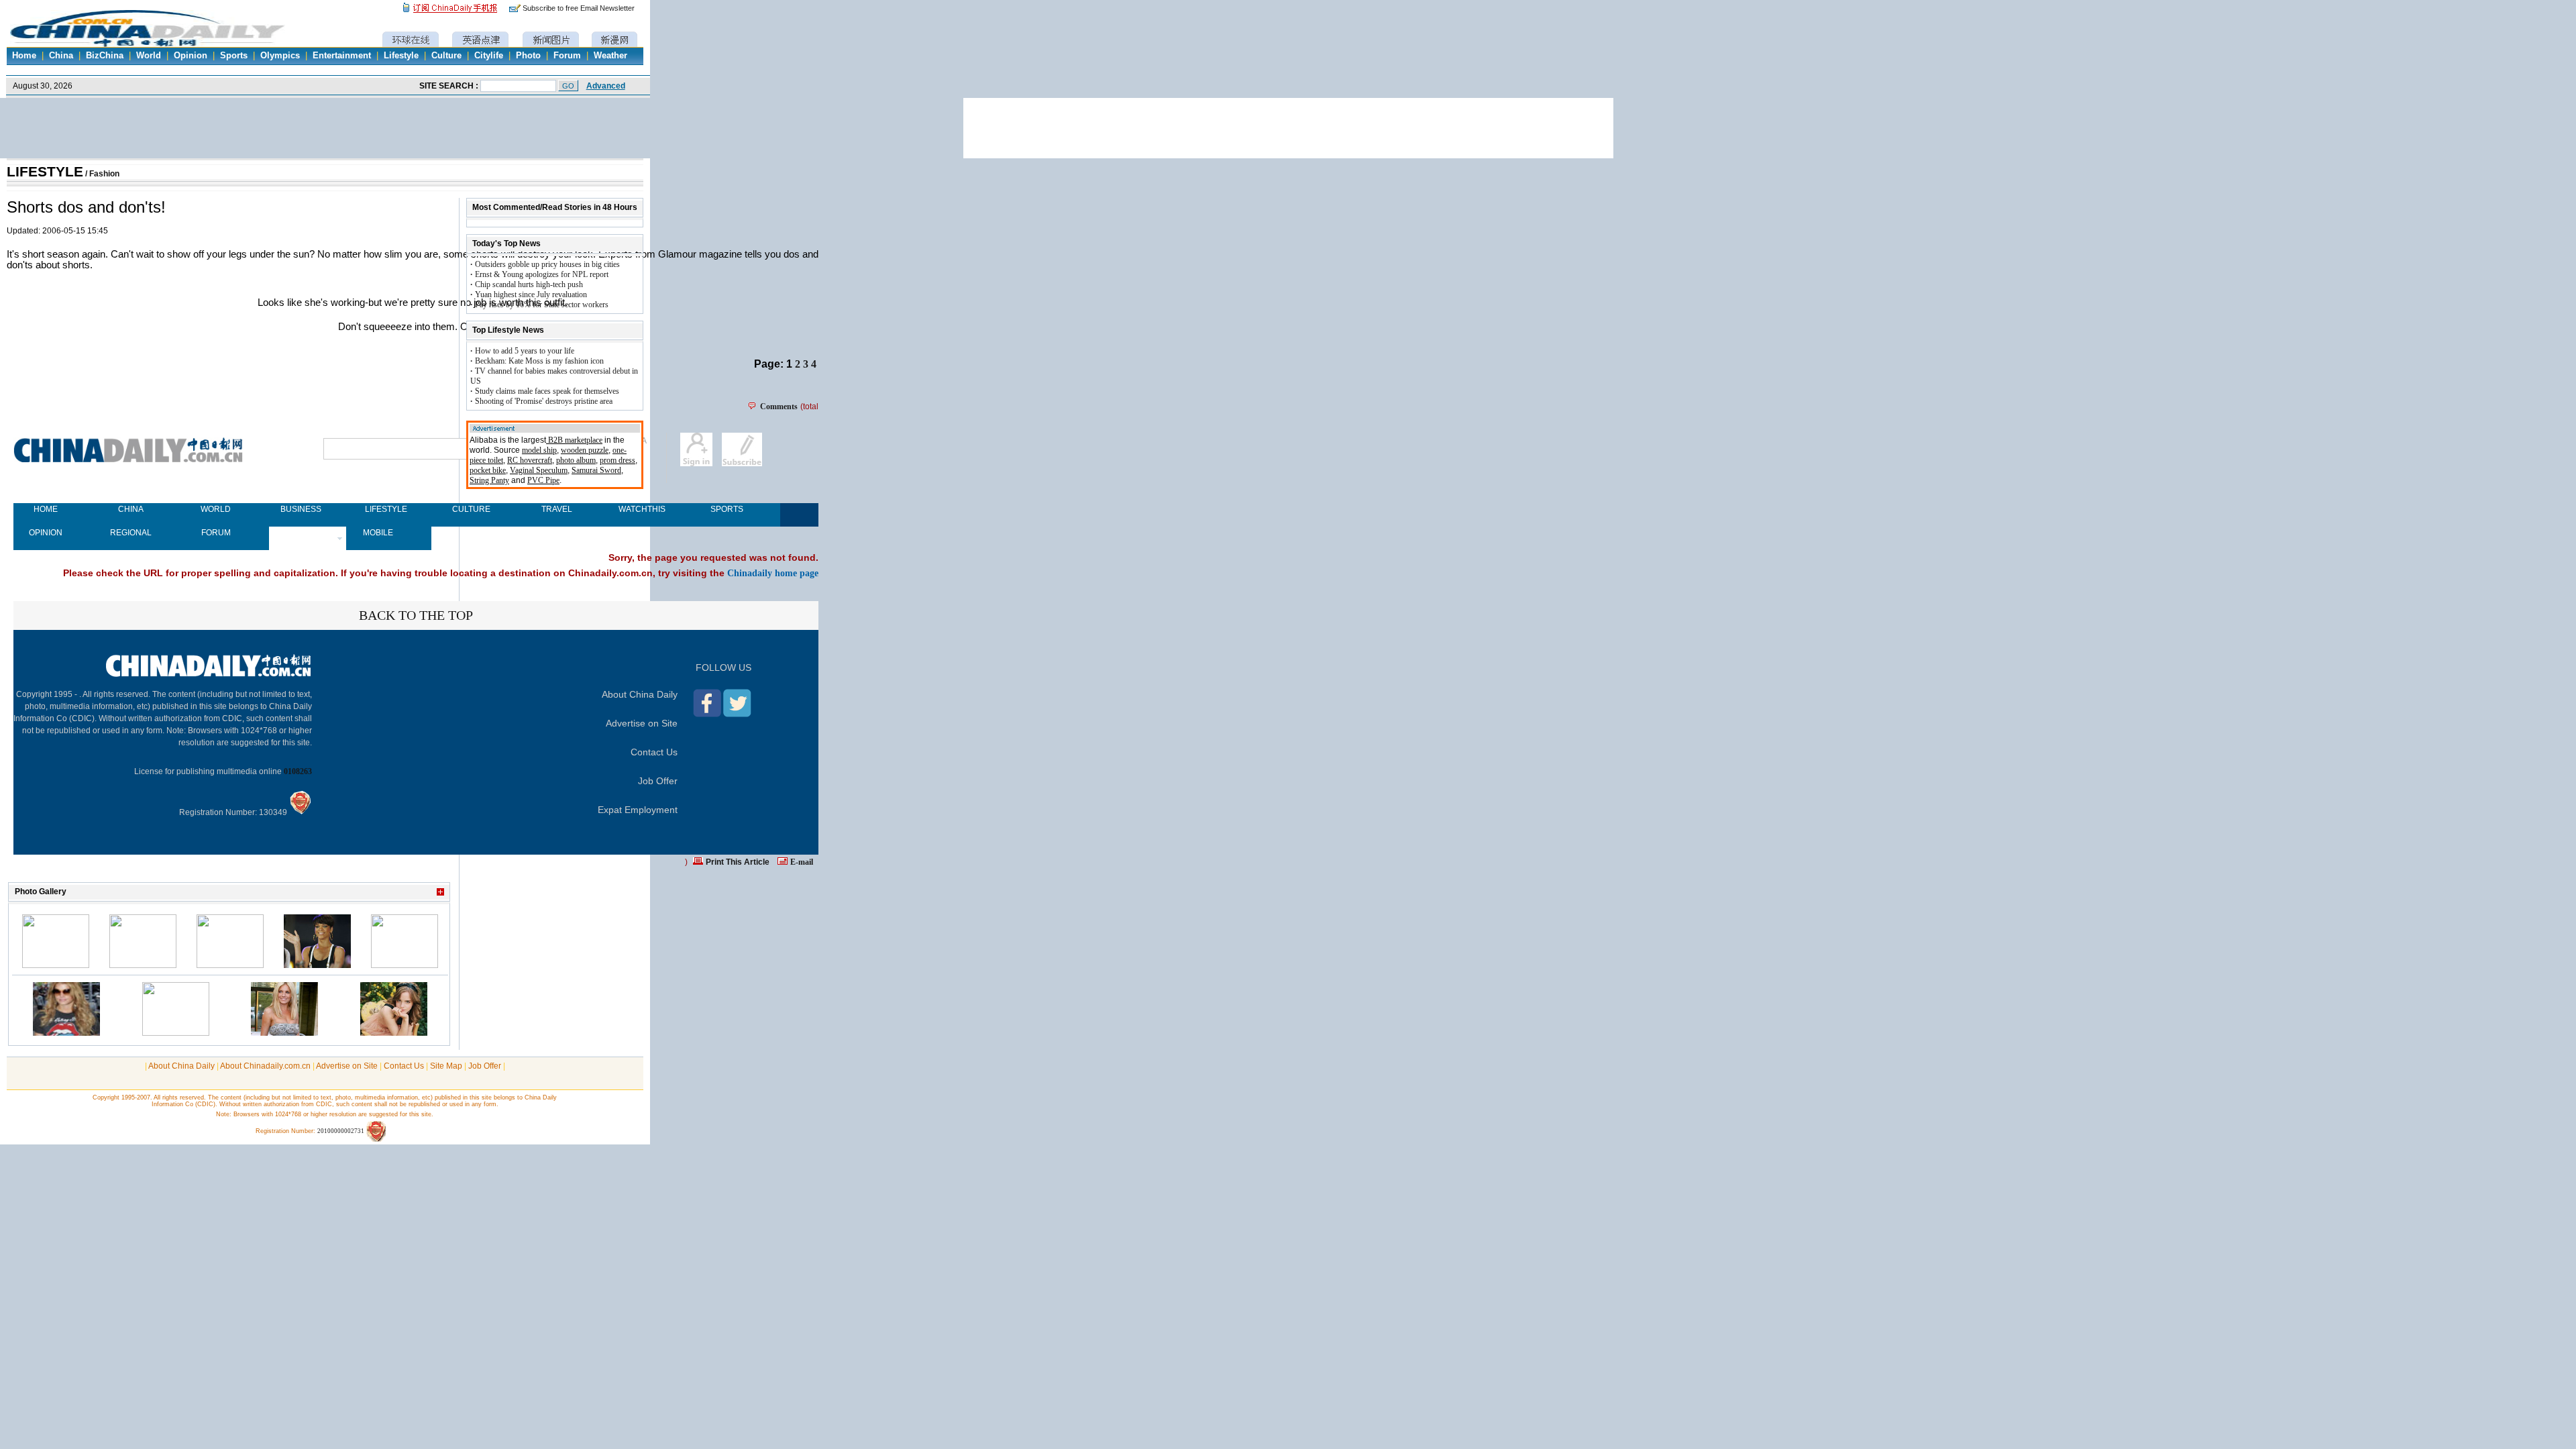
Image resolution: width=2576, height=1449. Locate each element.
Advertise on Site (642, 723)
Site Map (446, 1066)
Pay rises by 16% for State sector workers (542, 305)
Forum (567, 56)
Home (24, 56)
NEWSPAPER (301, 533)
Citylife (489, 56)
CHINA (131, 509)
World (149, 56)
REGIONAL (131, 533)
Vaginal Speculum (539, 470)
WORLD (216, 509)
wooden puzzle (585, 450)
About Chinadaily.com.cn (265, 1066)
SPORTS (727, 509)
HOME (46, 509)
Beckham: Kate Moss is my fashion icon (539, 361)
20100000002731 (341, 1131)
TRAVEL (557, 509)
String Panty (489, 480)
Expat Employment (638, 810)
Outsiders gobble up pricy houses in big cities (547, 264)
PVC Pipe (543, 480)
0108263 (298, 771)
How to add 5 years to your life (525, 351)
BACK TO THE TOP (416, 615)
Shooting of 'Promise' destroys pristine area (544, 401)
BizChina (105, 56)
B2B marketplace (574, 440)
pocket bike (488, 470)
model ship (539, 450)
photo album (576, 460)
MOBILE (378, 533)
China (61, 56)
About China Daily (640, 694)
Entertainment (342, 56)
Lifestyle (401, 56)
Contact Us (654, 752)
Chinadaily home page (773, 573)
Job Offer (658, 781)
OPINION (46, 533)
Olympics (280, 56)
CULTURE (471, 509)
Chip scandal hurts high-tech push (529, 284)
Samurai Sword (596, 470)
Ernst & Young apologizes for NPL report (542, 274)
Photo (528, 56)
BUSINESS (301, 509)
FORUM (216, 533)
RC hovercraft (530, 460)
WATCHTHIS (642, 509)
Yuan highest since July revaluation (531, 294)
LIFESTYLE (45, 172)
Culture (446, 56)
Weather (610, 56)
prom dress (618, 460)
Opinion (191, 56)
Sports (234, 56)
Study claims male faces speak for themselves (547, 391)
